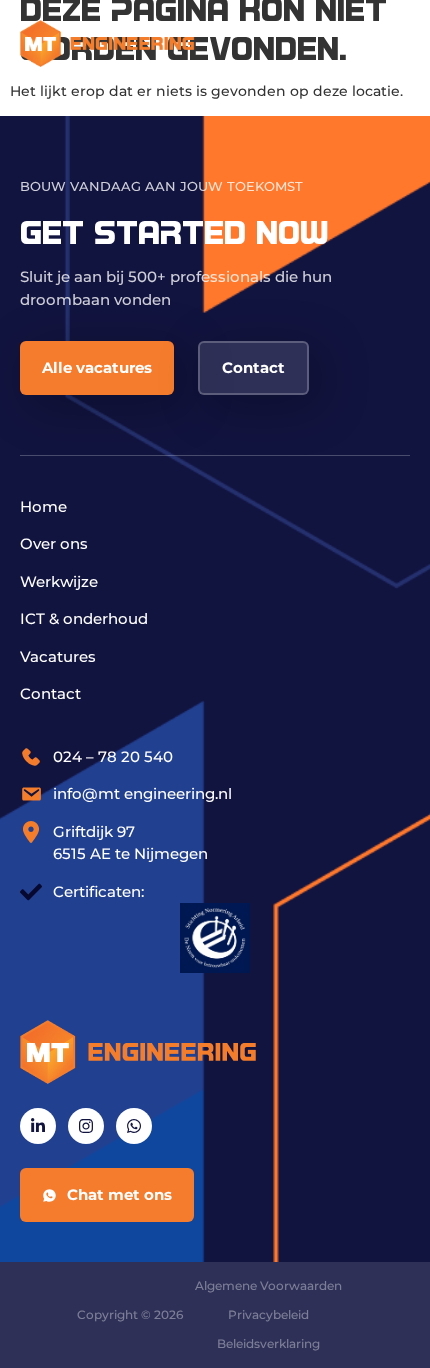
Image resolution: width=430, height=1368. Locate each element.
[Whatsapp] (134, 1126)
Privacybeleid (268, 1314)
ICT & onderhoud (84, 618)
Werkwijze (59, 581)
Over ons (54, 543)
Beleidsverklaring (268, 1343)
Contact (50, 693)
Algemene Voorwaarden (268, 1285)
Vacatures (58, 656)
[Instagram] (86, 1126)
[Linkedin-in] (38, 1126)
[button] (387, 42)
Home (43, 506)
